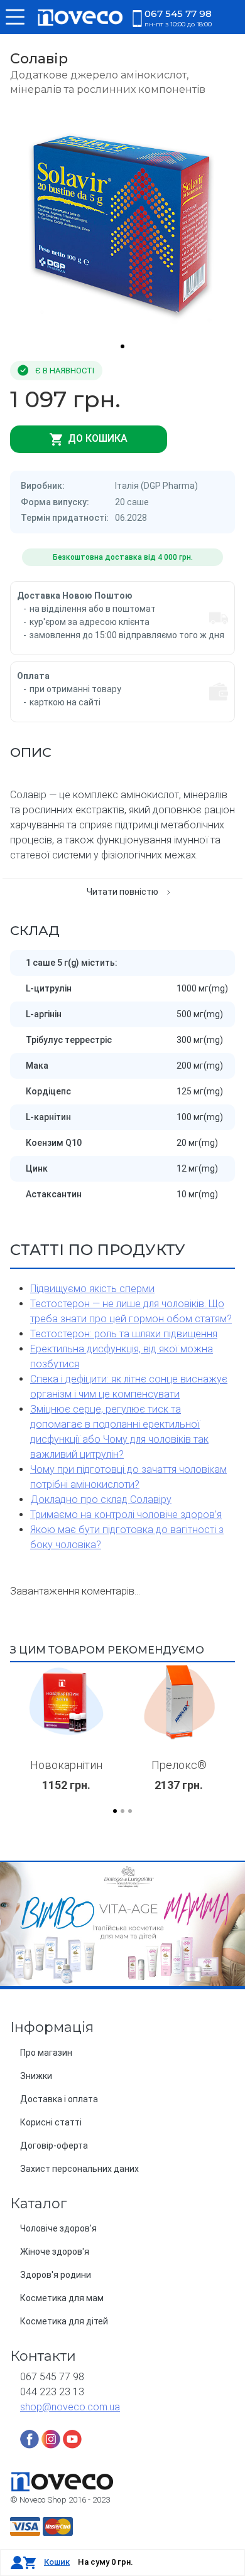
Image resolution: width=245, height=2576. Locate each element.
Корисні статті (51, 2122)
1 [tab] (122, 346)
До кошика (96, 438)
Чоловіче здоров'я (58, 2228)
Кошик (57, 2562)
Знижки (36, 2076)
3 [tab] (130, 1811)
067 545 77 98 (178, 18)
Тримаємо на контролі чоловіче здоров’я (126, 1515)
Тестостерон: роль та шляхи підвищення (124, 1334)
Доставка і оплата (59, 2099)
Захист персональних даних (79, 2169)
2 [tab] (122, 1811)
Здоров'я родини (56, 2275)
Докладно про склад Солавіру (101, 1499)
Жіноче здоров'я (55, 2252)
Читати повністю (122, 892)
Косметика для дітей (64, 2321)
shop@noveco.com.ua (70, 2407)
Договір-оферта (54, 2146)
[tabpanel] (122, 222)
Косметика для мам (62, 2298)
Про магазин (46, 2053)
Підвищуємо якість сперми (92, 1289)
